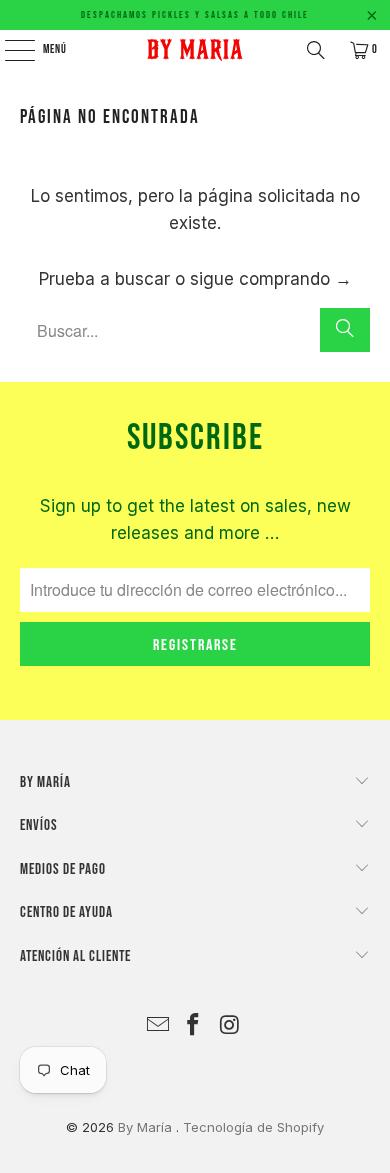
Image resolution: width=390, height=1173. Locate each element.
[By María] (195, 50)
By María (147, 1127)
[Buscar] (316, 50)
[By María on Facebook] (194, 1026)
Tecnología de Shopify (253, 1127)
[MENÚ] (8, 50)
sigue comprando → (271, 279)
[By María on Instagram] (230, 1026)
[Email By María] (158, 1026)
